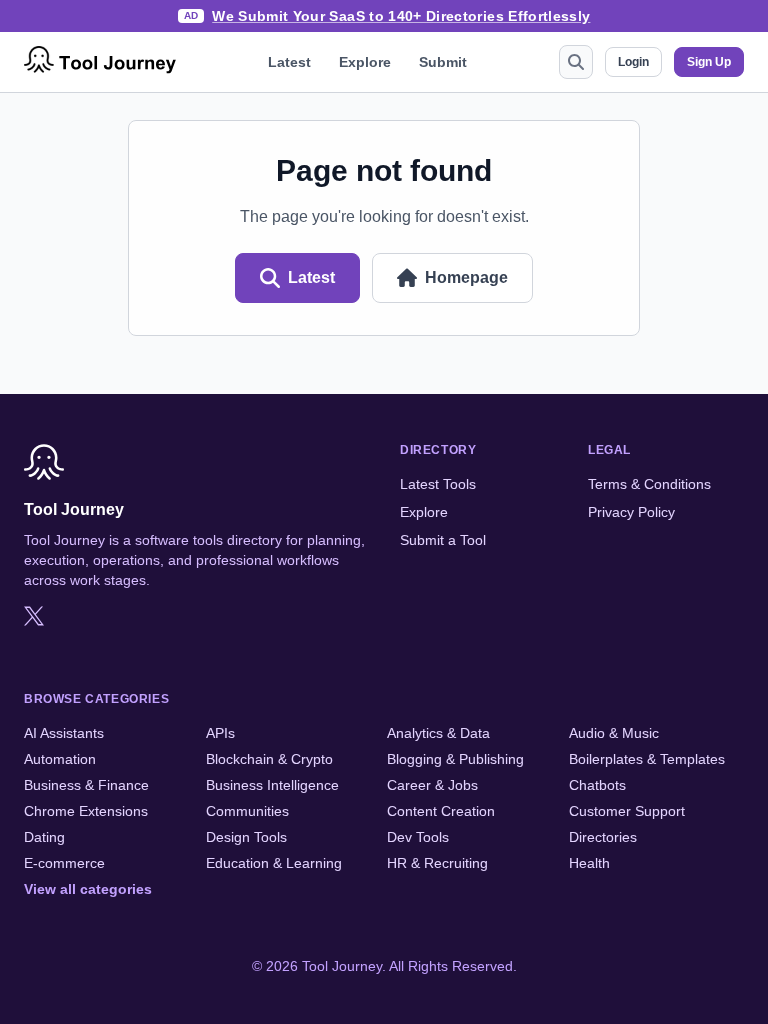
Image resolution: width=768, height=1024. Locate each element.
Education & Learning (274, 863)
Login (633, 62)
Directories (603, 837)
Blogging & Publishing (455, 759)
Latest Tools (438, 484)
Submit (443, 62)
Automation (60, 759)
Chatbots (597, 785)
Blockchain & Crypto (269, 759)
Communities (247, 811)
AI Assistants (64, 733)
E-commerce (64, 863)
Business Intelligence (272, 785)
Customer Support (627, 811)
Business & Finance (86, 785)
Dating (44, 837)
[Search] (576, 62)
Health (589, 863)
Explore (365, 62)
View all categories (88, 889)
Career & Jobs (432, 785)
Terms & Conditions (649, 484)
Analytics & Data (438, 733)
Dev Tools (418, 837)
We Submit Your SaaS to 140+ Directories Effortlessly (401, 16)
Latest (289, 62)
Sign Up (709, 62)
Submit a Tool (443, 540)
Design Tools (246, 837)
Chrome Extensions (86, 811)
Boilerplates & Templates (647, 759)
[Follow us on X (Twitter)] (34, 616)
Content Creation (441, 811)
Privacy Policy (631, 512)
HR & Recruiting (437, 863)
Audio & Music (614, 733)
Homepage (466, 277)
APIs (220, 733)
